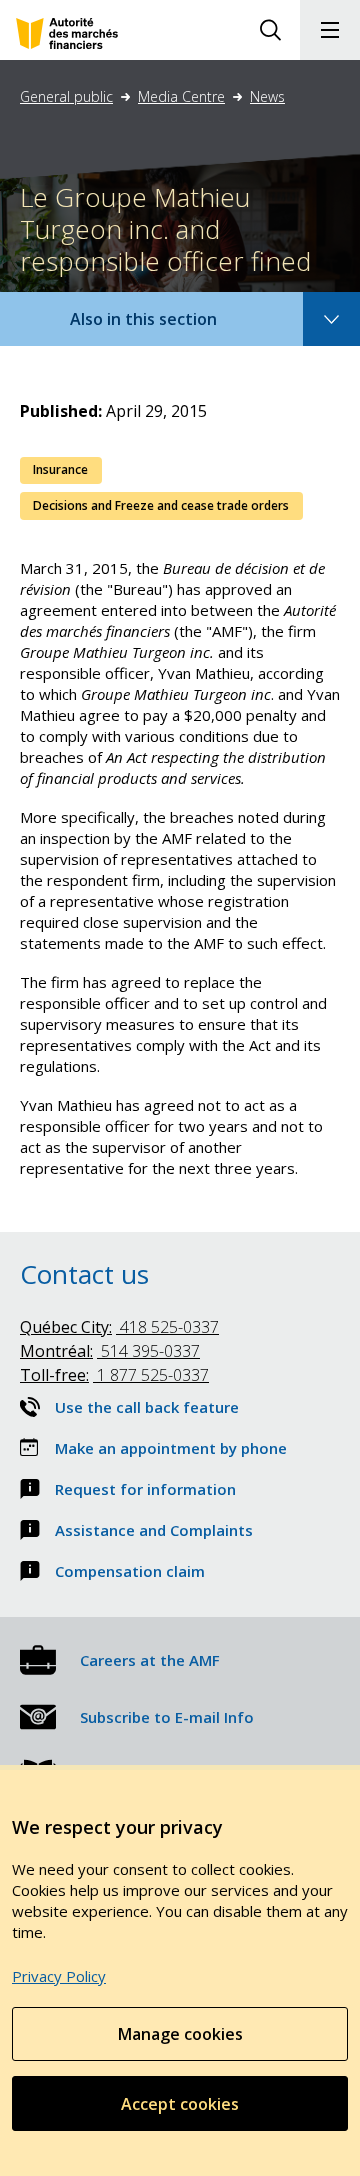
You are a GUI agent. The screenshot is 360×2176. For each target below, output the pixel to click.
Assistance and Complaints (154, 1530)
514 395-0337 (110, 1351)
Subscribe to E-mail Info (167, 1717)
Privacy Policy (59, 1976)
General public (66, 96)
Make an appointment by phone (171, 1448)
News (267, 96)
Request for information (145, 1489)
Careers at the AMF (150, 1660)
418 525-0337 (119, 1327)
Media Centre (181, 96)
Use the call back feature (147, 1407)
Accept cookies (180, 2104)
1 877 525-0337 (114, 1375)
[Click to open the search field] (270, 30)
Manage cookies (180, 2034)
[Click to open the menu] (330, 30)
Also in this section (163, 326)
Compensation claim (130, 1571)
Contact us (84, 1274)
